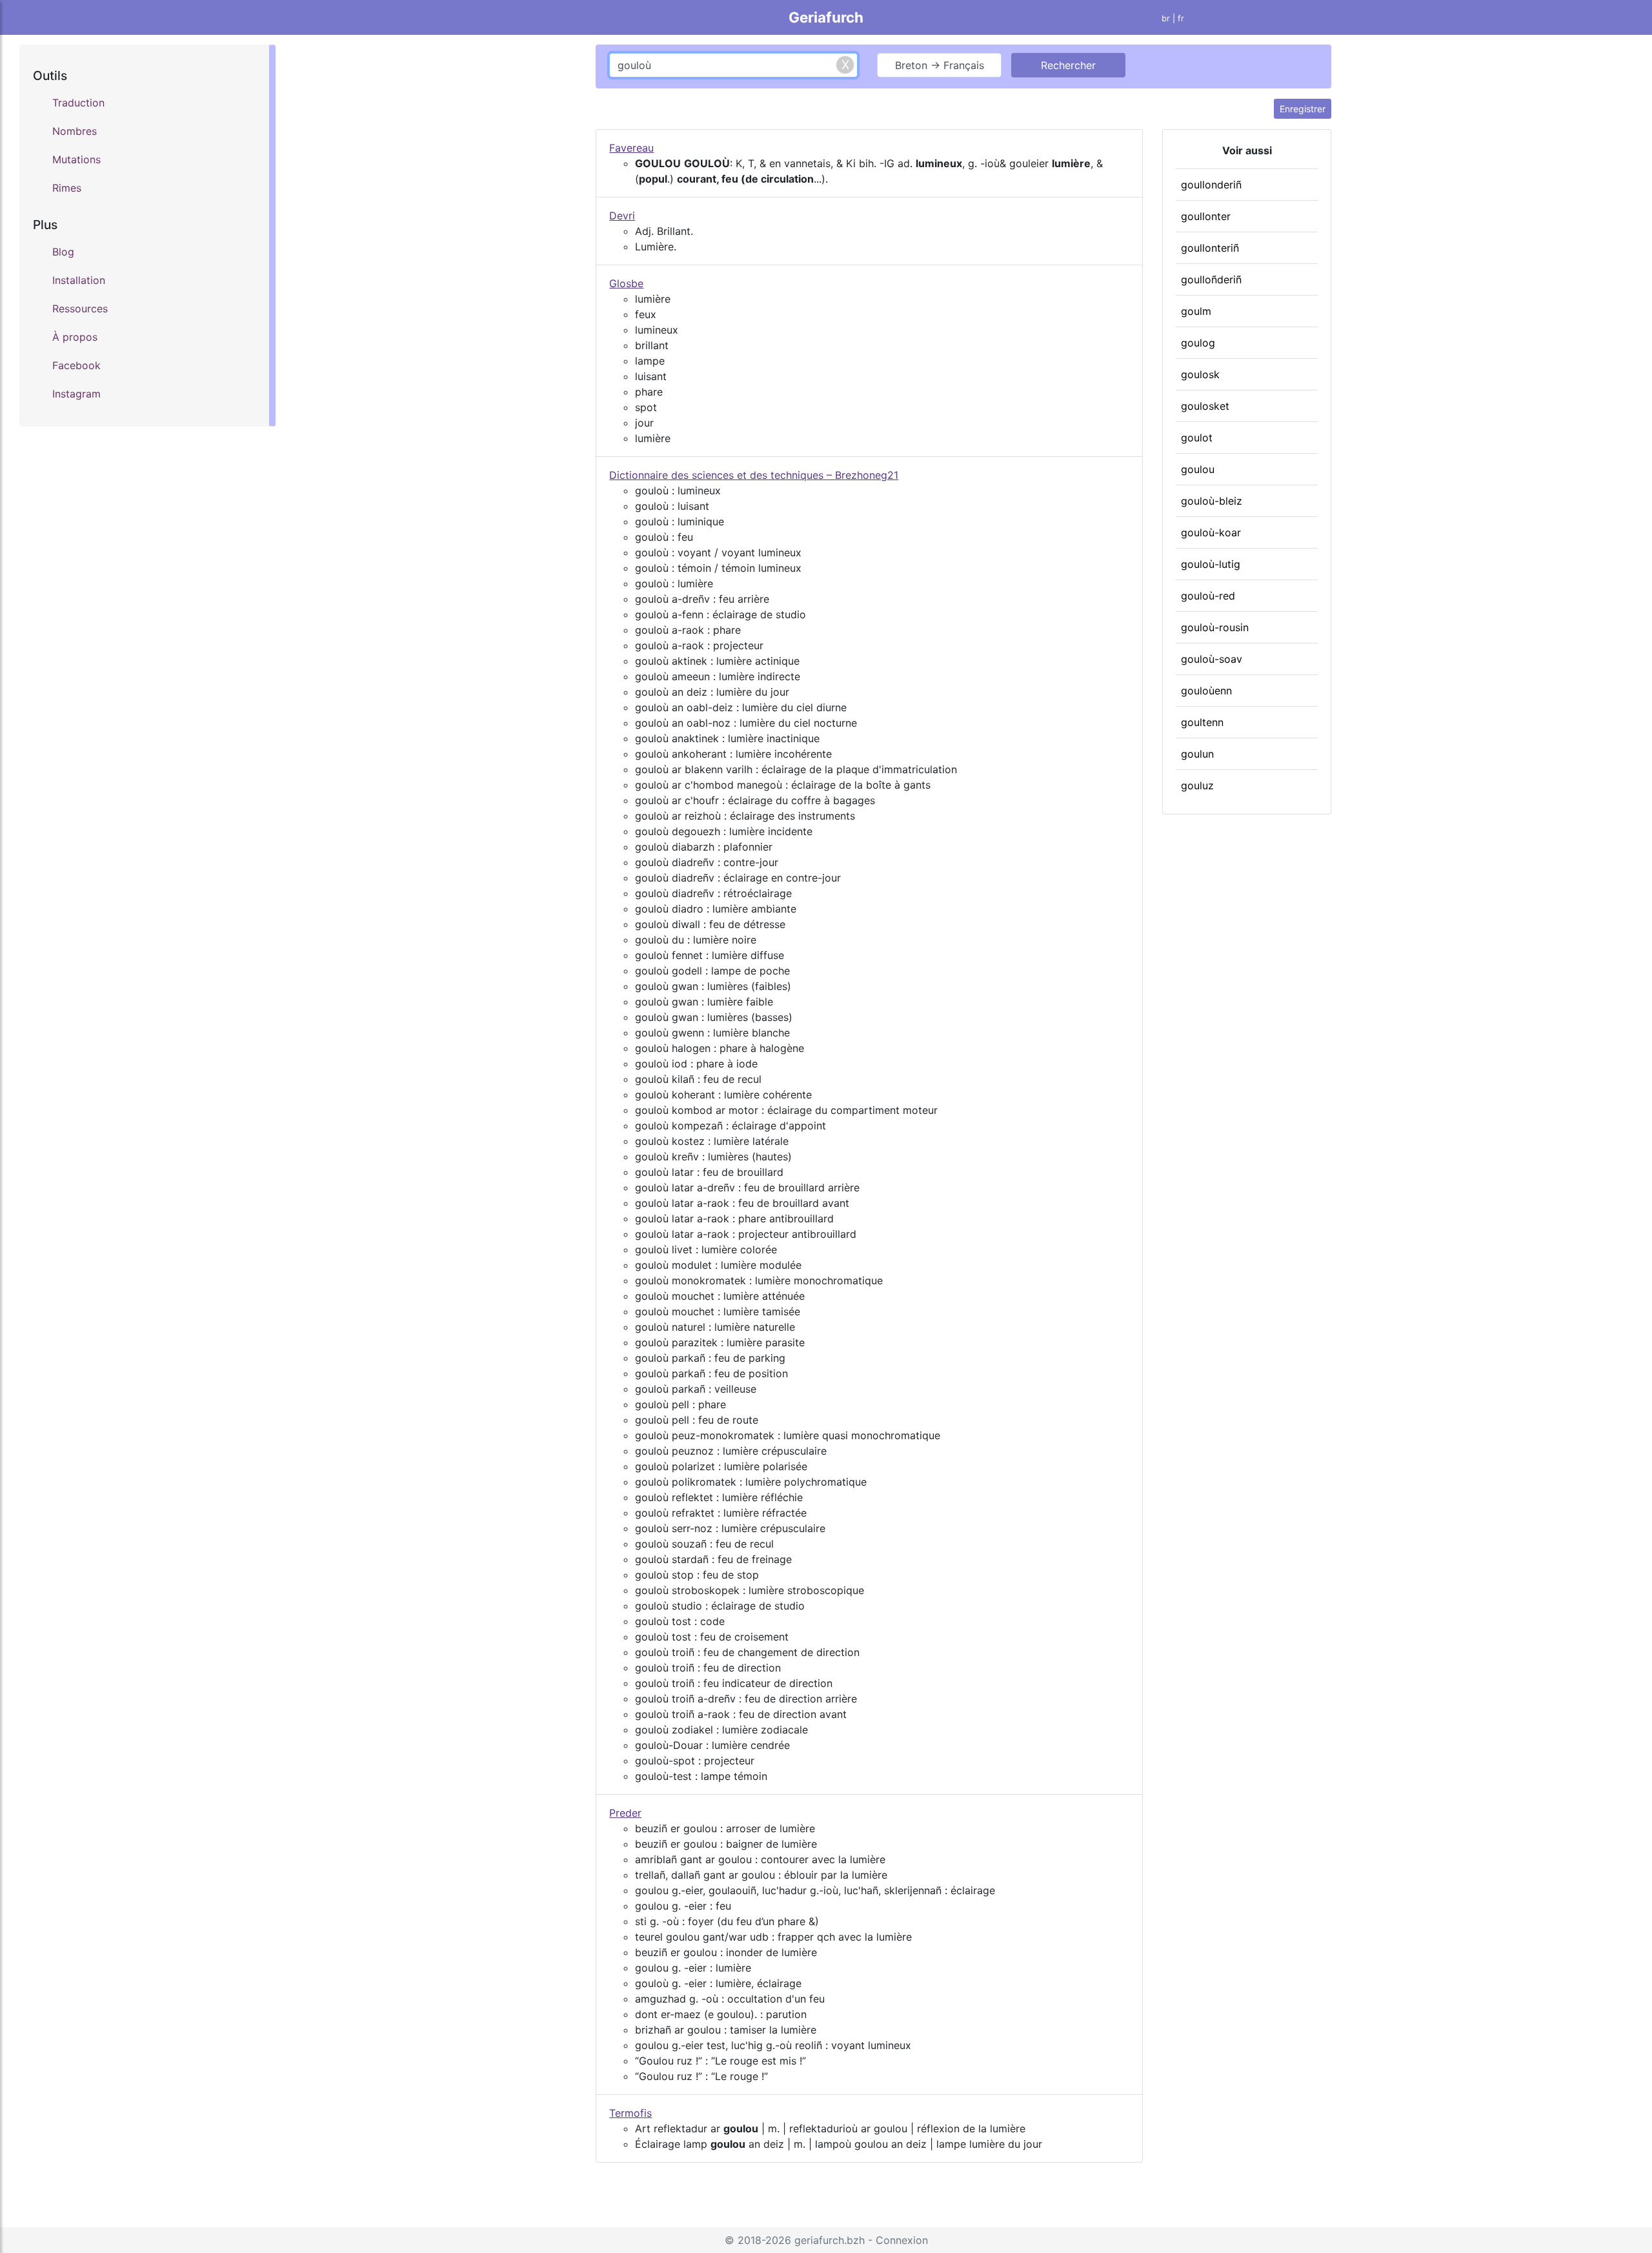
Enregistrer (1303, 109)
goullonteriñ (1210, 248)
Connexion (902, 2240)
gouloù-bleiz (1212, 501)
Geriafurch (826, 17)
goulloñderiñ (1211, 279)
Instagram (76, 394)
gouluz (1197, 785)
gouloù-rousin (1215, 627)
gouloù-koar (1211, 532)
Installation (79, 280)
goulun (1197, 754)
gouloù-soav (1212, 659)
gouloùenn (1206, 691)
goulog (1198, 343)
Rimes (67, 188)
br (1166, 18)
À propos (75, 337)
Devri (622, 216)
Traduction (78, 103)
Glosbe (626, 283)
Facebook (76, 365)
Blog (63, 252)
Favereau (631, 148)
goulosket (1205, 406)
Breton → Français (940, 65)
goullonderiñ (1211, 185)
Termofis (630, 2113)
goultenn (1202, 722)
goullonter (1206, 216)
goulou (1198, 469)
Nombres (75, 131)
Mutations (76, 159)
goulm (1196, 311)
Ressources (80, 308)
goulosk (1200, 374)
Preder (625, 1813)
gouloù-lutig (1211, 564)
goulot (1197, 438)
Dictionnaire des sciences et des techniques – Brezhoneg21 (754, 475)
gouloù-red (1208, 596)
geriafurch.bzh (830, 2240)
